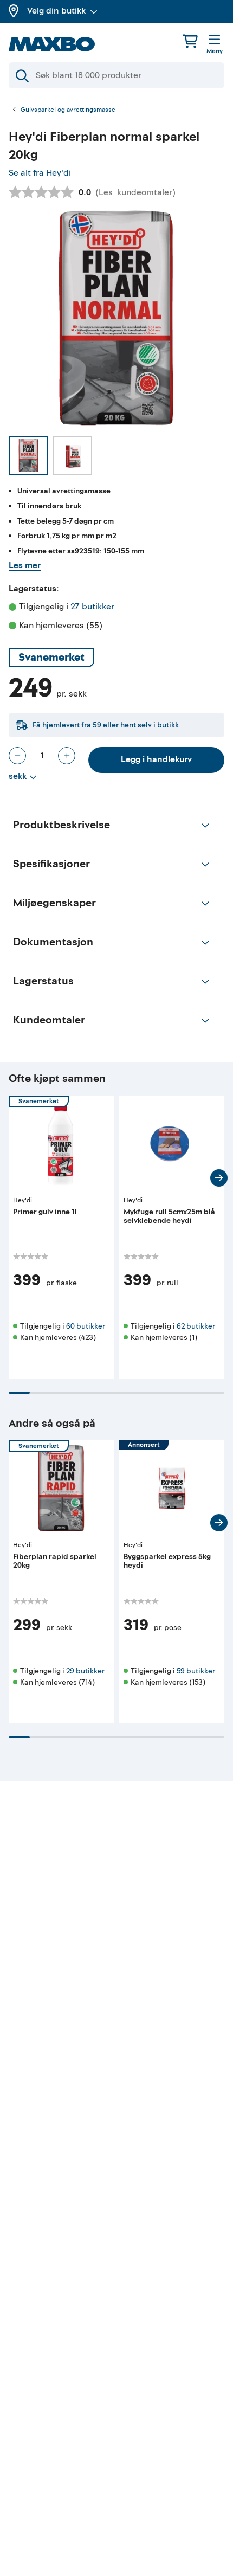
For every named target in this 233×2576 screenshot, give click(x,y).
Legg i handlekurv (156, 759)
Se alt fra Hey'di (40, 173)
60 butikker (86, 1326)
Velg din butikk (56, 11)
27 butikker (92, 607)
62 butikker (196, 1326)
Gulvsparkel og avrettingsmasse (68, 110)
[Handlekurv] (190, 41)
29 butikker (85, 1671)
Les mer (25, 565)
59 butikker (196, 1671)
